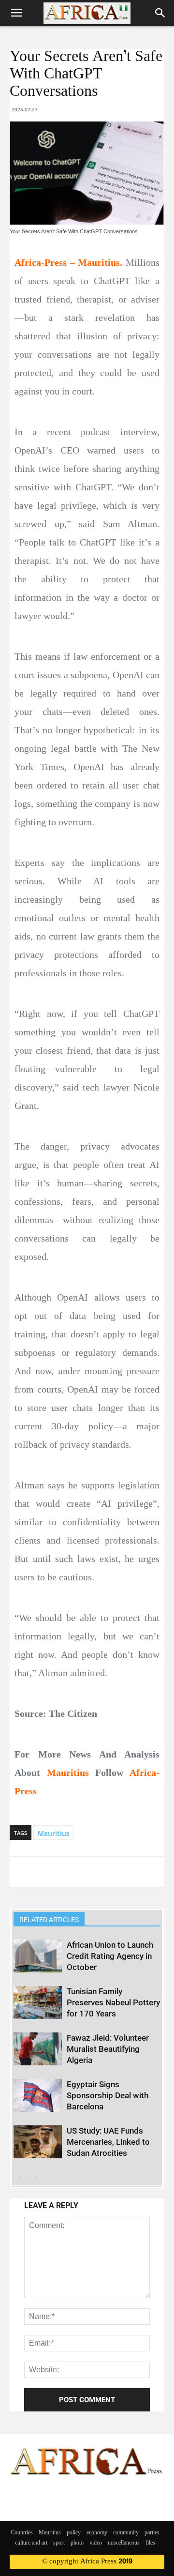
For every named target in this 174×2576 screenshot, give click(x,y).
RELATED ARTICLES (49, 1920)
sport (59, 2543)
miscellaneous (124, 2543)
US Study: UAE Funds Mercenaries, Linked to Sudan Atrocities (108, 2142)
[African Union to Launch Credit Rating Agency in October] (38, 1956)
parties (152, 2533)
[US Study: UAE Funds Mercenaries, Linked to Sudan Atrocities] (38, 2142)
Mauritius (54, 1833)
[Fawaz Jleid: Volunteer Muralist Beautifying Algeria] (38, 2049)
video (96, 2543)
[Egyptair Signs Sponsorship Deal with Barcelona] (38, 2096)
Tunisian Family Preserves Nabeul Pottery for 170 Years (113, 2002)
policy (74, 2533)
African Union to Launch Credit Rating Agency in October (110, 1956)
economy (97, 2533)
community (126, 2533)
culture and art (31, 2543)
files (150, 2543)
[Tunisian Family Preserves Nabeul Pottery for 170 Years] (38, 2003)
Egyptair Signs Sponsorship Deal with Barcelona (108, 2095)
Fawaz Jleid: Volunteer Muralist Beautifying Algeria (108, 2049)
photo (77, 2543)
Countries (22, 2533)
